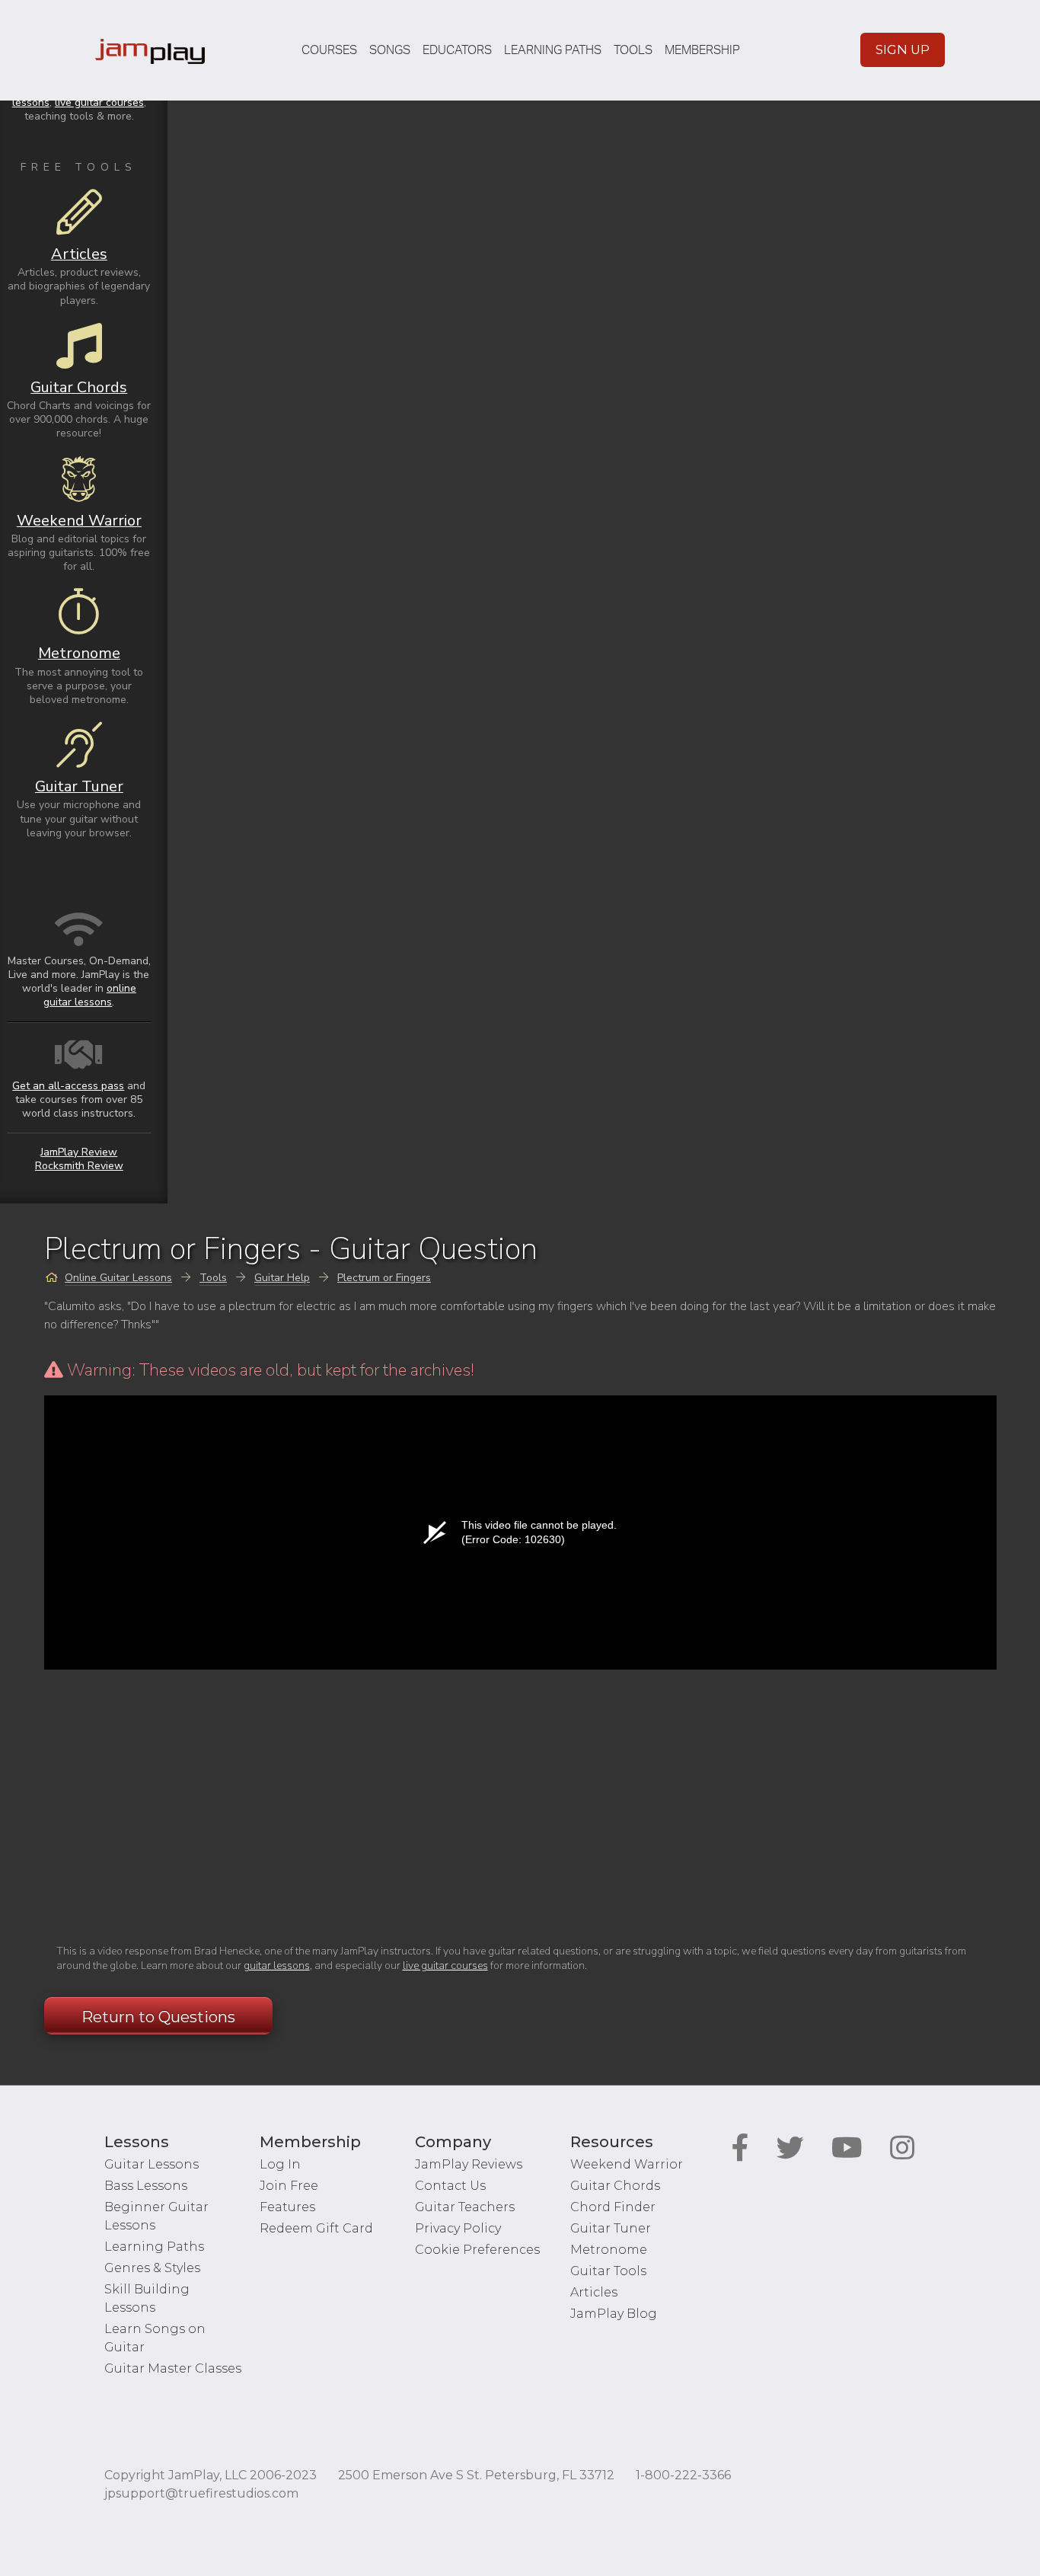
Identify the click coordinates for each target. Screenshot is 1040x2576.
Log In (280, 2164)
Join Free (289, 2186)
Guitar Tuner (611, 2228)
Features (287, 2207)
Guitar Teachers (465, 2207)
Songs (390, 50)
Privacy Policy (458, 2228)
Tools (633, 50)
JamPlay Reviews (469, 2164)
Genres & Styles (152, 2268)
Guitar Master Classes (173, 2368)
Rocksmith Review (79, 1166)
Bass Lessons (146, 2186)
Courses (329, 50)
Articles (594, 2292)
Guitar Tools (608, 2271)
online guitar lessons (90, 995)
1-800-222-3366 (683, 2475)
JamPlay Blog (614, 2314)
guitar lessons (277, 1966)
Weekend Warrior (627, 2164)
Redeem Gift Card (316, 2228)
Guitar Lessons (152, 2164)
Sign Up (903, 50)
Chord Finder (613, 2207)
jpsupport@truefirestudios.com (201, 2493)
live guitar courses (445, 1966)
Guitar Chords (615, 2186)
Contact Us (450, 2186)
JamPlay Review (79, 1152)
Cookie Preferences (477, 2250)
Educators (457, 50)
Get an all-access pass (68, 1086)
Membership (702, 50)
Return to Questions (158, 2017)
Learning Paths (553, 50)
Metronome (609, 2250)
